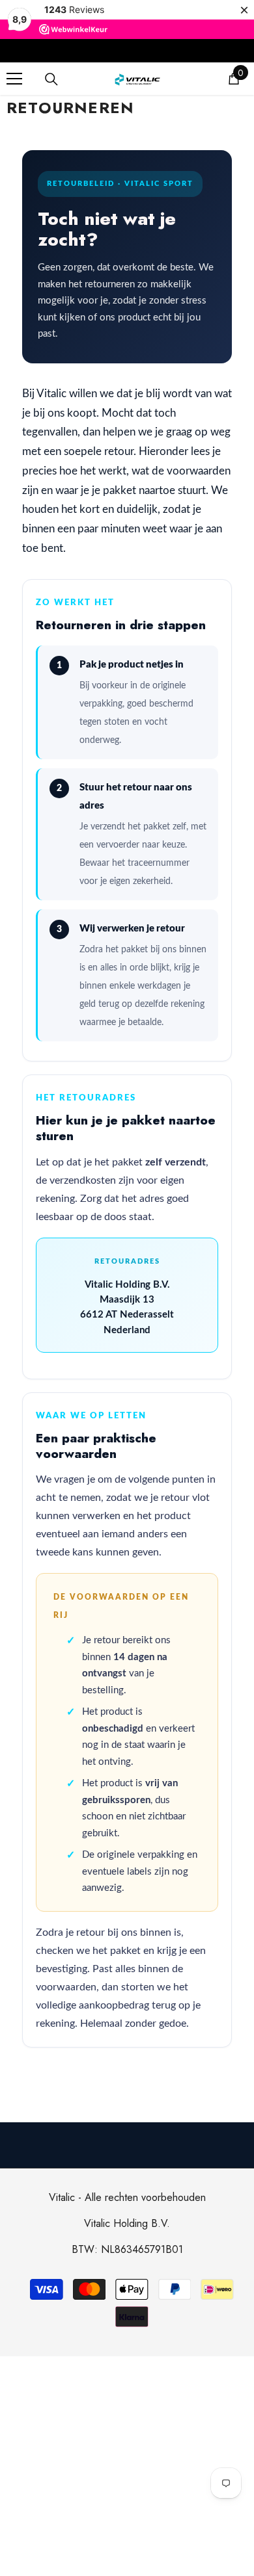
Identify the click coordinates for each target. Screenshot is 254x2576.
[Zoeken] (51, 79)
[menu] (14, 79)
